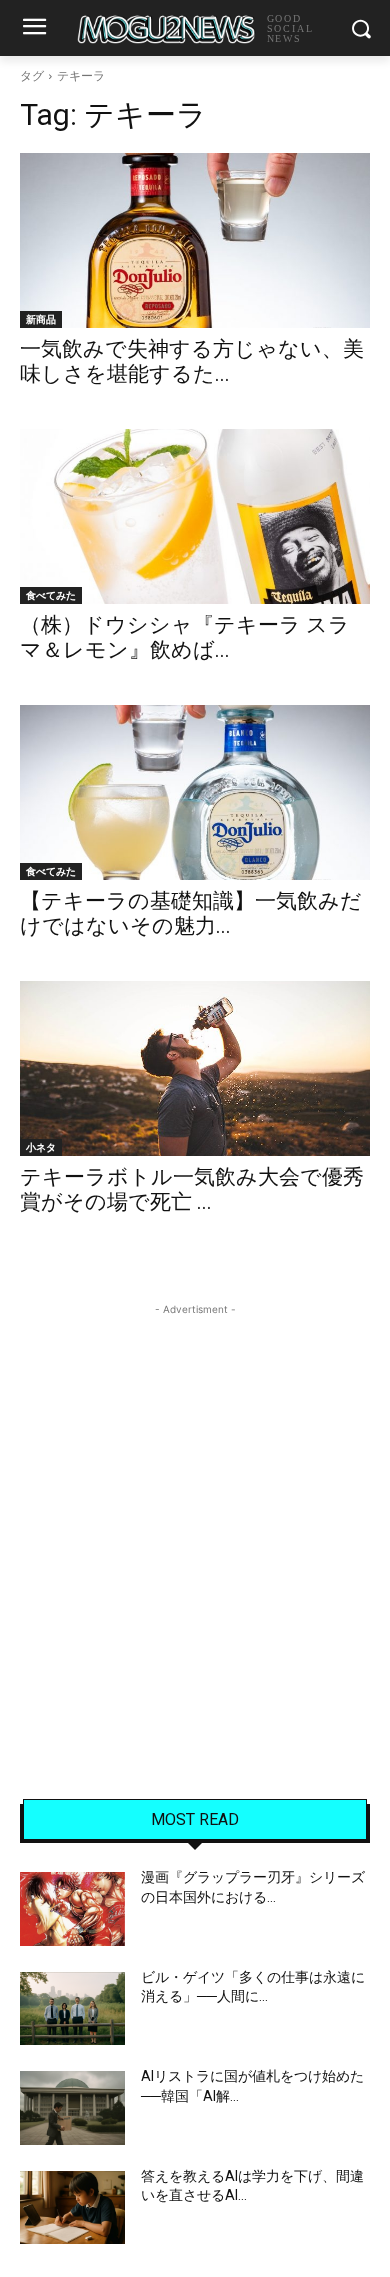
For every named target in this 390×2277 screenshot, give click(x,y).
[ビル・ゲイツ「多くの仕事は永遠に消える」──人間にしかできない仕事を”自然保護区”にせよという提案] (72, 2009)
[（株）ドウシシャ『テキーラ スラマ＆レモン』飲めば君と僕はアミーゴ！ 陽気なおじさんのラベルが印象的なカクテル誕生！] (195, 516)
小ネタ (41, 1147)
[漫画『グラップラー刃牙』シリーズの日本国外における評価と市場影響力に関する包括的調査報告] (72, 1909)
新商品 (41, 319)
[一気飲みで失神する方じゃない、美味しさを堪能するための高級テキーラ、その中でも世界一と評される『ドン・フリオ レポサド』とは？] (195, 240)
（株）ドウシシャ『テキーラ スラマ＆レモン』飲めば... (185, 637)
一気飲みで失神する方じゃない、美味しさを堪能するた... (192, 361)
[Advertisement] (195, 1515)
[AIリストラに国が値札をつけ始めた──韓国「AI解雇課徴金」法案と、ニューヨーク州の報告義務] (72, 2108)
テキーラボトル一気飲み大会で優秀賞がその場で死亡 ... (192, 1189)
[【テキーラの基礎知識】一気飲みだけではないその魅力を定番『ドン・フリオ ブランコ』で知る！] (195, 792)
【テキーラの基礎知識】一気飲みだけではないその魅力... (191, 913)
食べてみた (51, 595)
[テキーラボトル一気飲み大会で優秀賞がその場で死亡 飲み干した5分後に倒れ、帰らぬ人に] (195, 1068)
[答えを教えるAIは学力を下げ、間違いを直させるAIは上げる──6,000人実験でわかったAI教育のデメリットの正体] (72, 2208)
